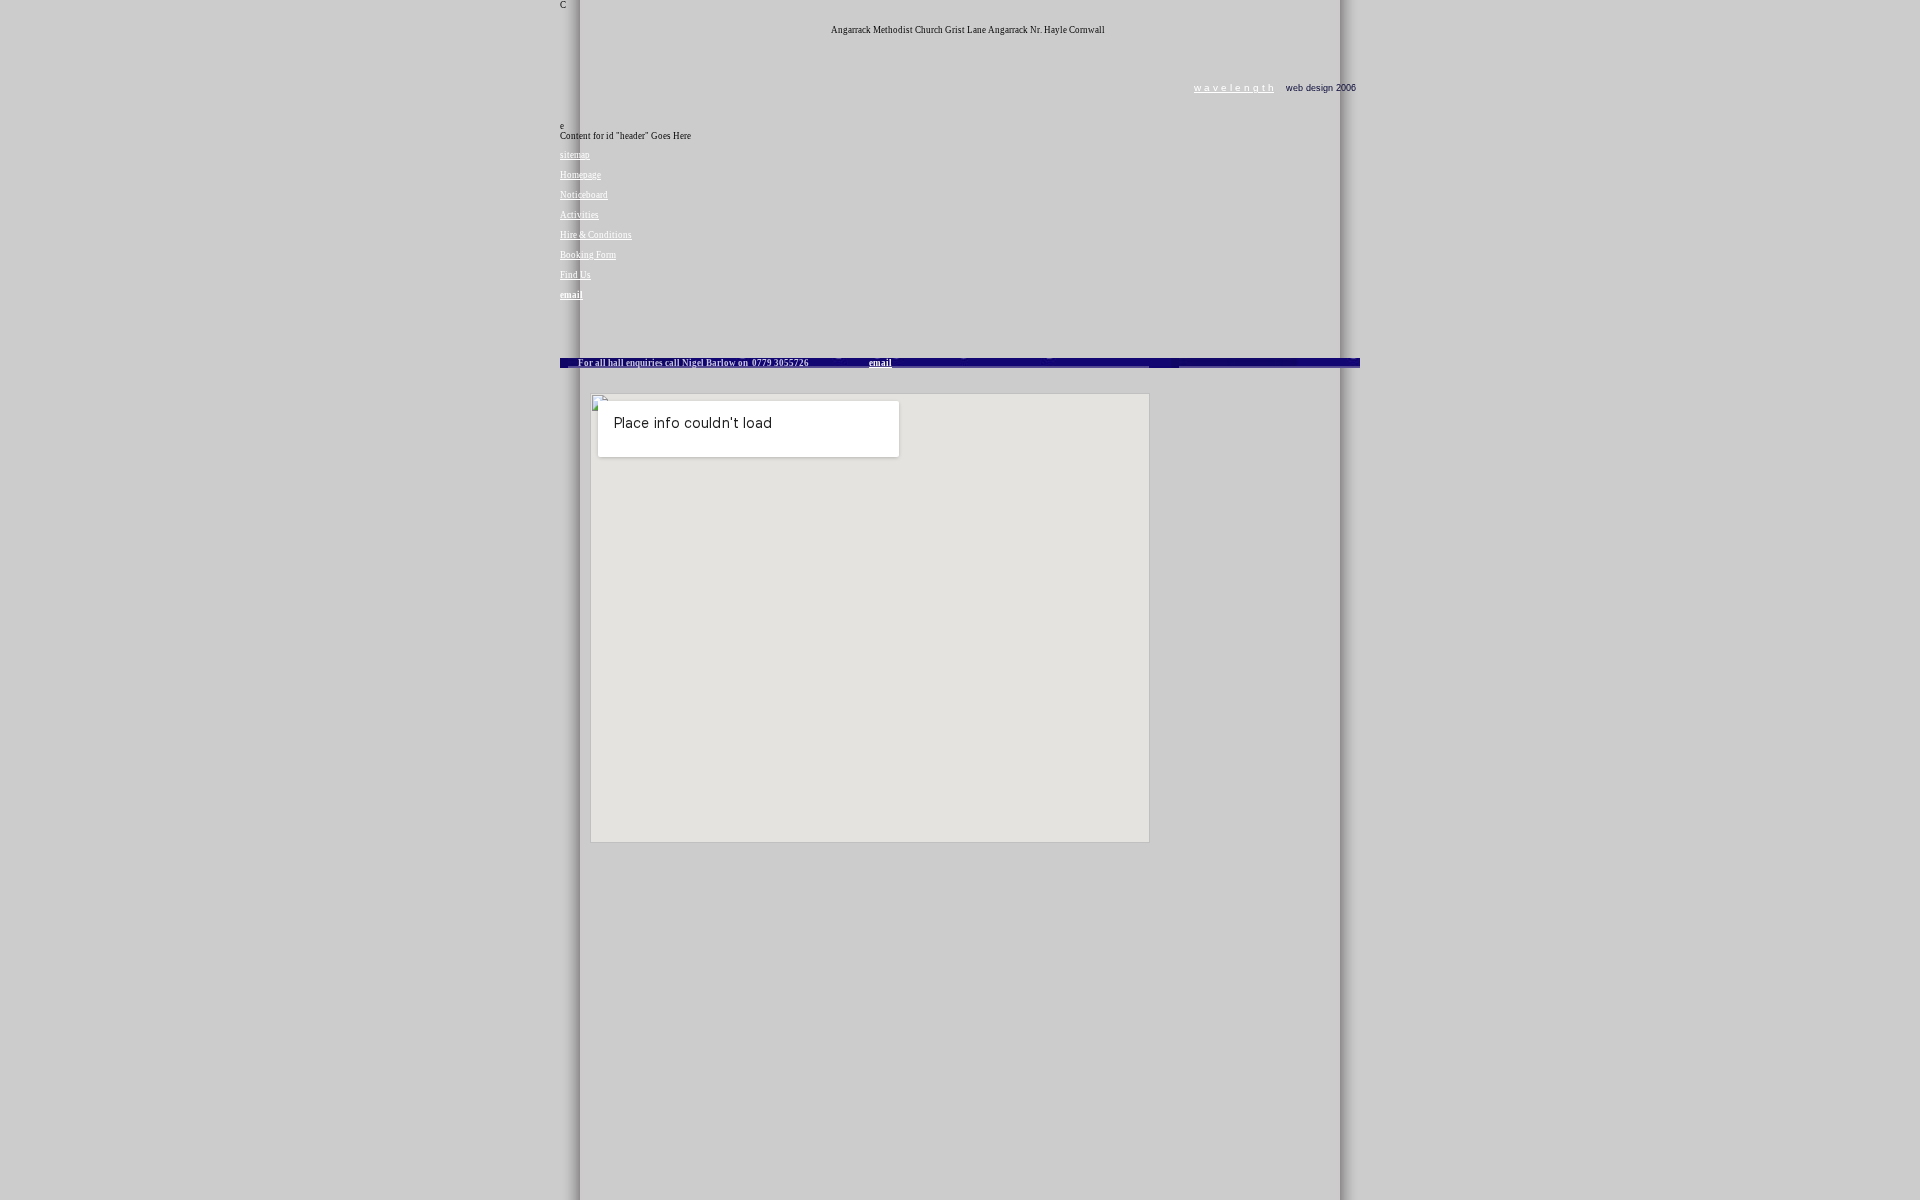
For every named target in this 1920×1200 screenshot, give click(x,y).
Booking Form (588, 255)
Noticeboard (584, 195)
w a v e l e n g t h (1234, 87)
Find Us (575, 275)
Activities (579, 215)
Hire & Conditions (596, 235)
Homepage (580, 175)
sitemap (575, 155)
